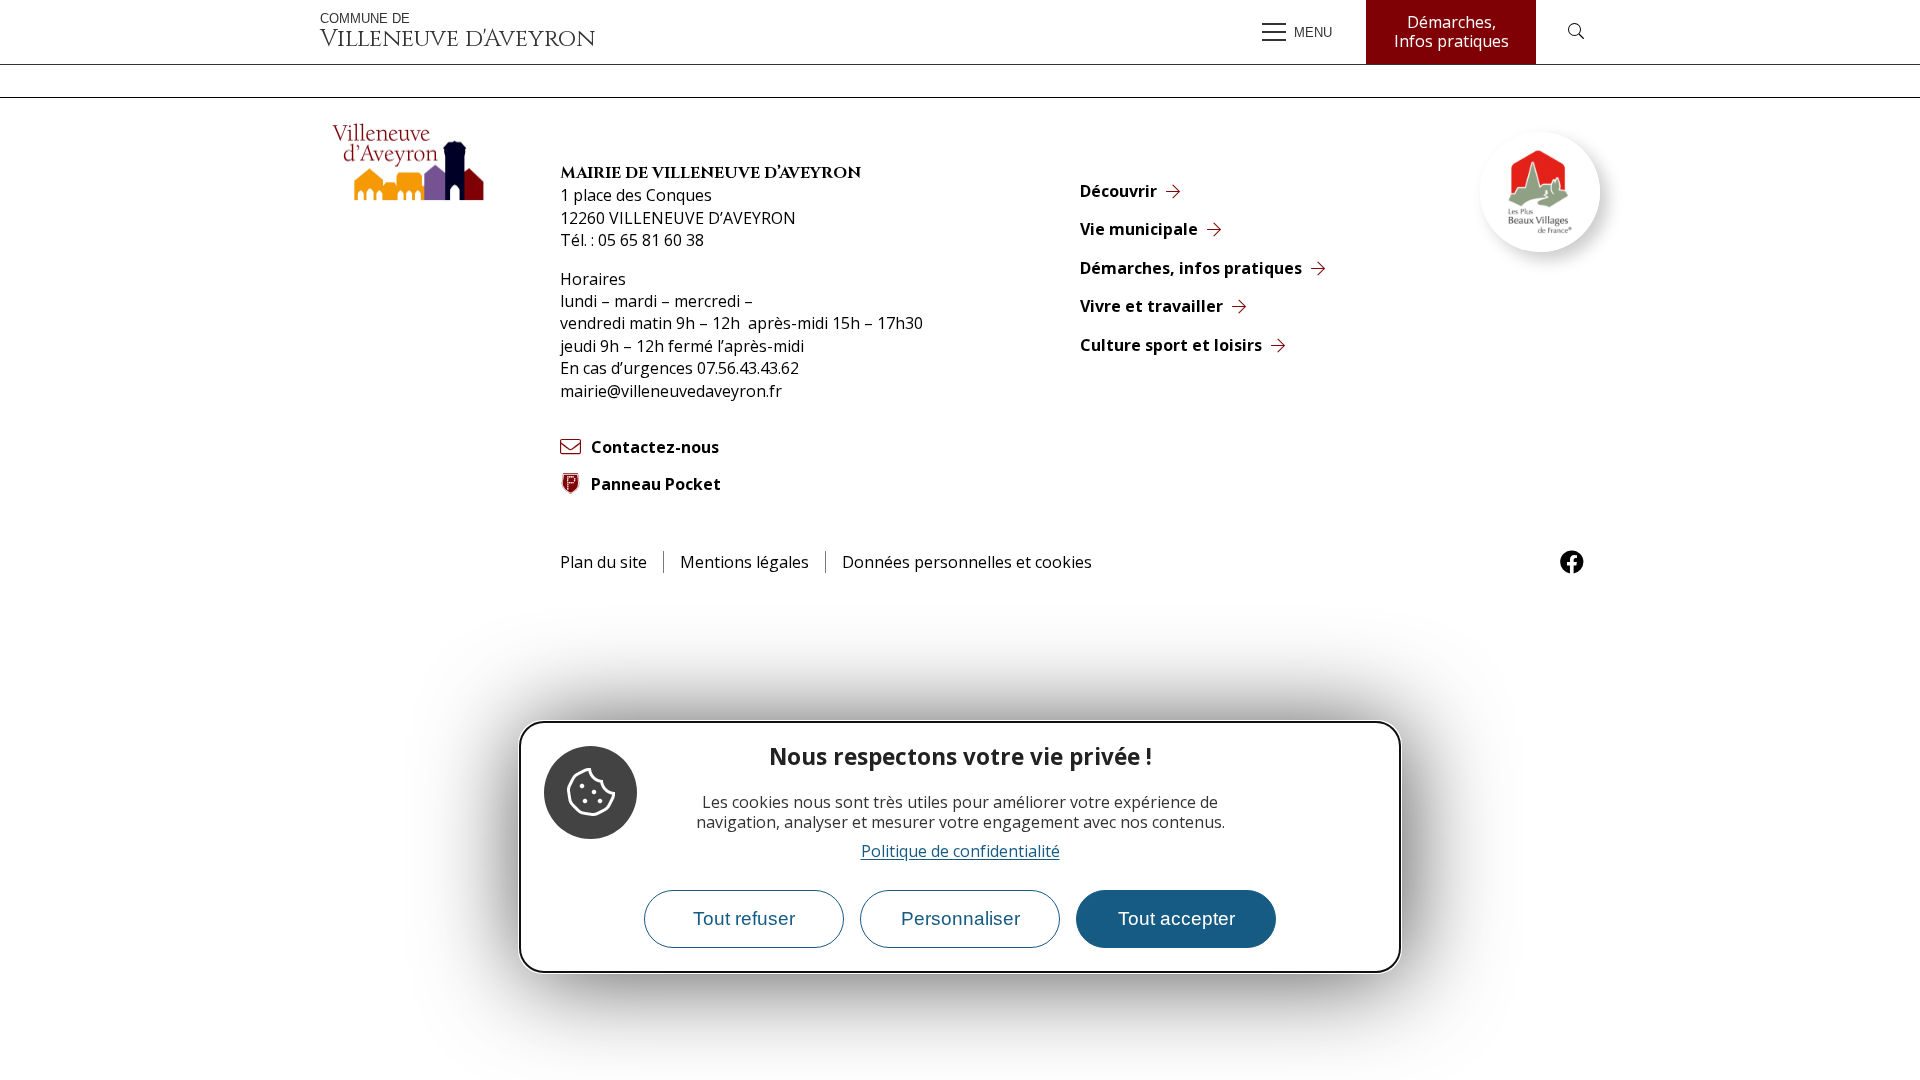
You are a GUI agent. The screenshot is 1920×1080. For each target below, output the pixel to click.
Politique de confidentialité (960, 851)
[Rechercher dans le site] (1576, 32)
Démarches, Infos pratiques (1451, 31)
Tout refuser (744, 918)
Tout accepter (1176, 918)
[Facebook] (1572, 562)
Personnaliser (960, 918)
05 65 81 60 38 (651, 240)
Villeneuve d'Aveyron (457, 32)
